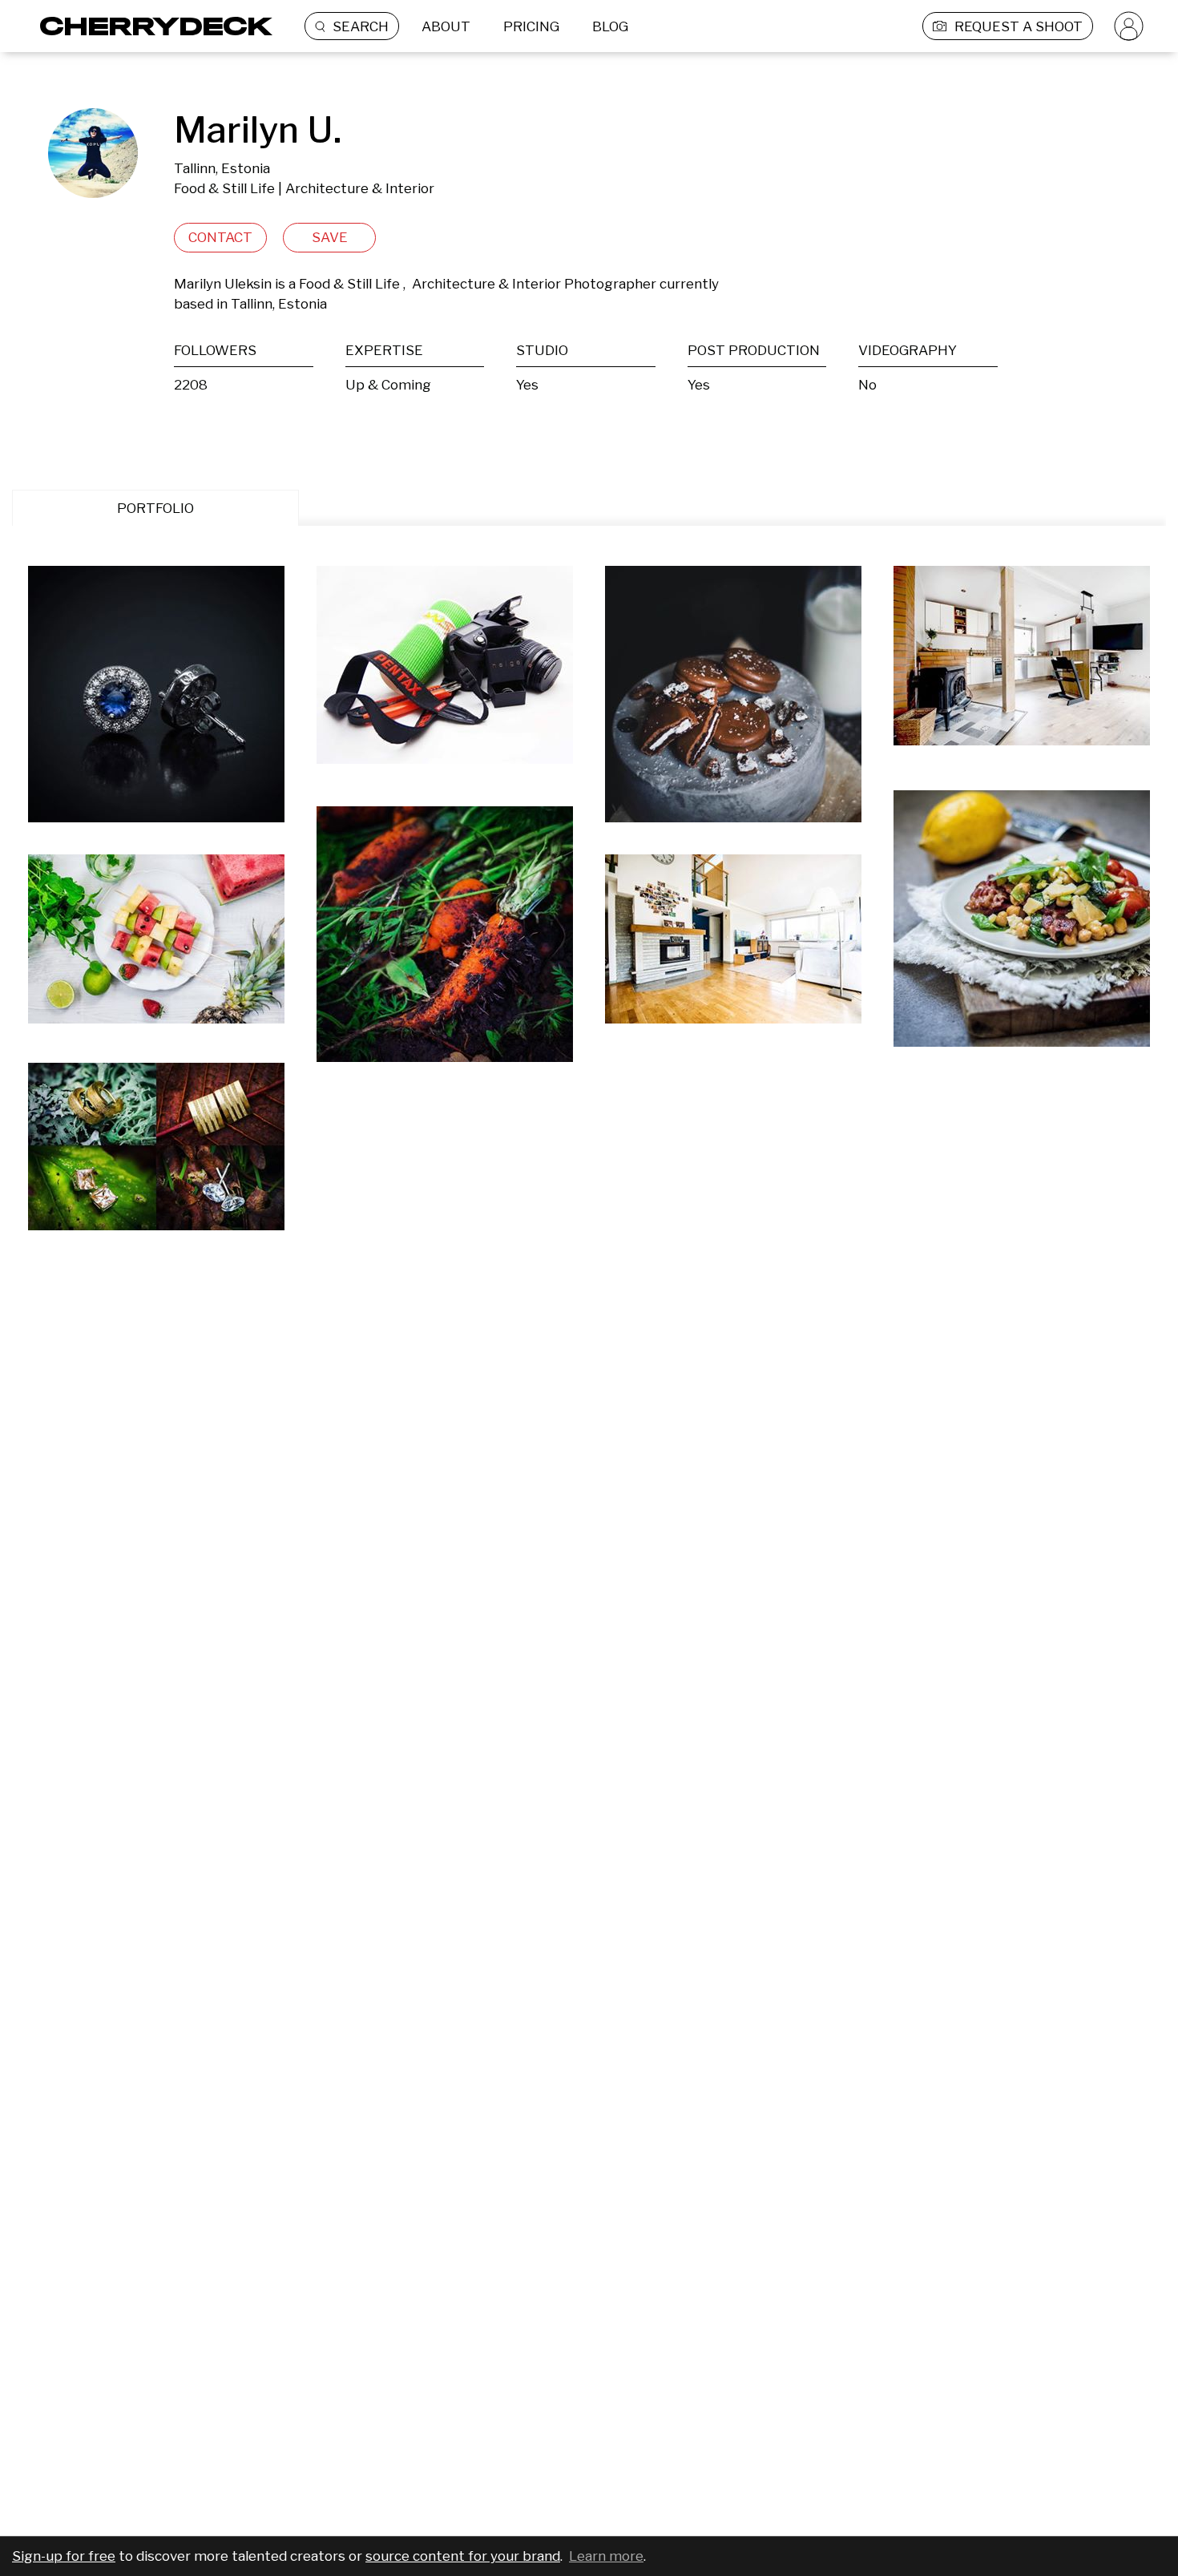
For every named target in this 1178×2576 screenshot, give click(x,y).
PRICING (531, 26)
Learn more (606, 2556)
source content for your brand (463, 2556)
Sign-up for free (64, 2556)
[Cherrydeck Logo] (150, 26)
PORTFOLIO (155, 508)
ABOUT (446, 26)
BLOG (610, 26)
